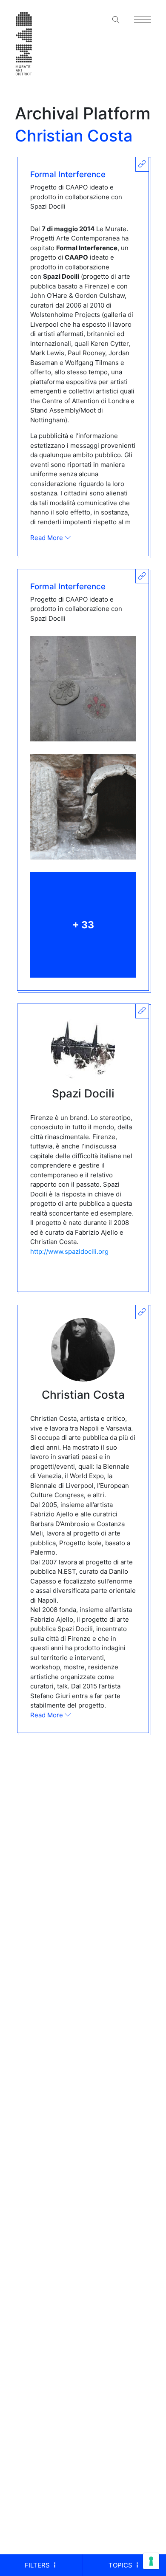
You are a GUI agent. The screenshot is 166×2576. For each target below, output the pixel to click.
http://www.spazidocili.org (69, 1251)
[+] (83, 689)
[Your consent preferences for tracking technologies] (151, 2561)
